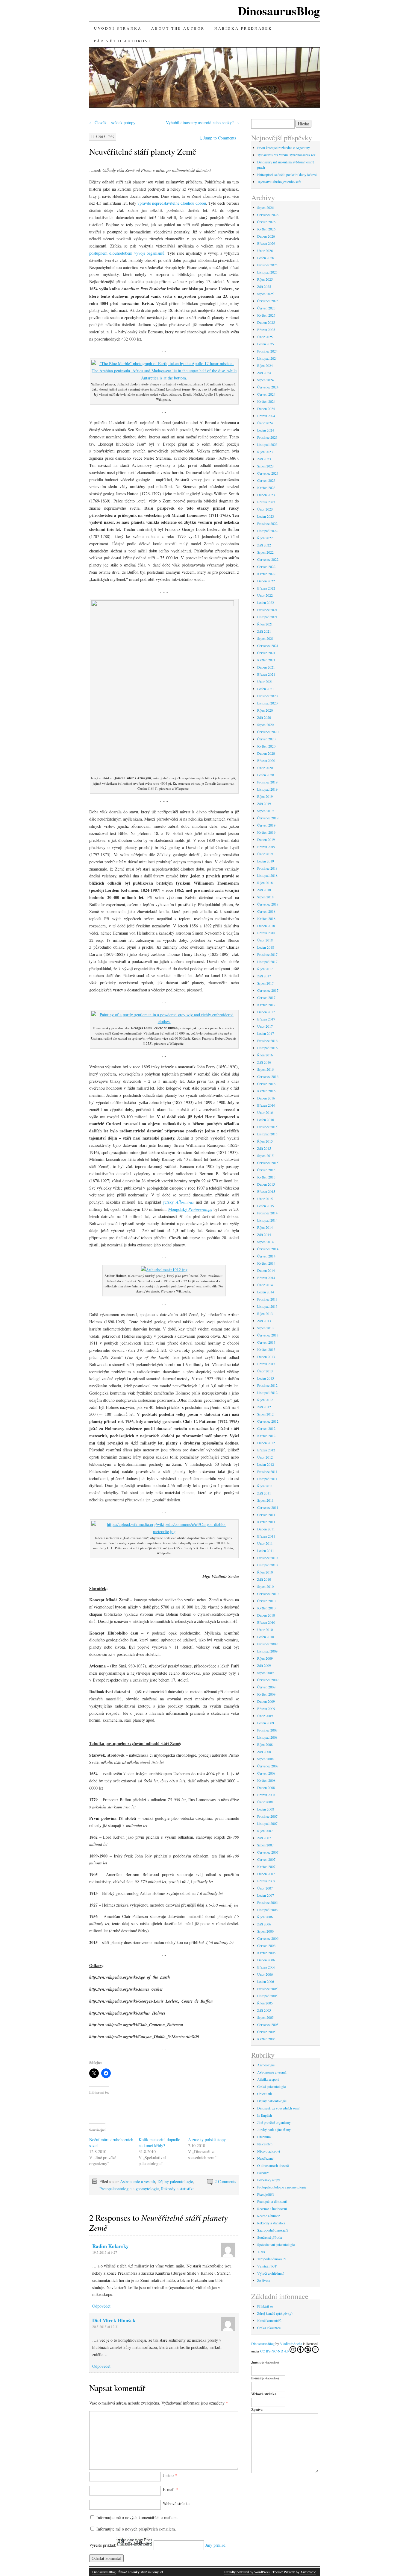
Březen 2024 (266, 416)
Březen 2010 (266, 1622)
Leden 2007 (266, 1895)
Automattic (308, 2572)
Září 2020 (264, 717)
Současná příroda (269, 2237)
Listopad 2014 (267, 1220)
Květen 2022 (266, 574)
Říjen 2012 (265, 1400)
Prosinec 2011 (267, 1471)
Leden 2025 (266, 344)
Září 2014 (264, 1234)
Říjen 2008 (265, 1744)
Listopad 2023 (267, 444)
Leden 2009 (266, 1723)
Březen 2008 (266, 1795)
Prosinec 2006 (267, 1902)
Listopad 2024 (267, 358)
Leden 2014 (266, 1292)
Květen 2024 (266, 401)
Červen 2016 (266, 1084)
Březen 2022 (266, 588)
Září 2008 (264, 1752)
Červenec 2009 (268, 1680)
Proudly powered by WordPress (247, 2572)
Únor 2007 (265, 1888)
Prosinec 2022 (267, 523)
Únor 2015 (265, 1199)
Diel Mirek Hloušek (114, 2320)
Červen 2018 (266, 911)
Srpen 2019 (265, 811)
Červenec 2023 (268, 473)
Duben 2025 (266, 322)
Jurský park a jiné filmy (274, 2130)
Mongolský (190, 1209)
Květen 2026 (266, 229)
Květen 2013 (266, 1349)
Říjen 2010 (265, 1572)
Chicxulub (265, 2094)
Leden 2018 (266, 947)
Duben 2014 (266, 1270)
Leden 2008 (266, 1809)
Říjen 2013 (265, 1313)
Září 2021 (264, 631)
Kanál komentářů (269, 2320)
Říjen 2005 (265, 2003)
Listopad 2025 (267, 272)
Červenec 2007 (268, 1852)
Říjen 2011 (265, 1486)
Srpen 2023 (265, 466)
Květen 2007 (266, 1866)
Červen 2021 (266, 653)
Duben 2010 (266, 1615)
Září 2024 (264, 373)
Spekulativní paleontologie (276, 2244)
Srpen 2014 (265, 1242)
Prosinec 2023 (267, 437)
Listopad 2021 (267, 617)
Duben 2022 (266, 581)
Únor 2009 (265, 1716)
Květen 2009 (266, 1694)
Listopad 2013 (267, 1306)
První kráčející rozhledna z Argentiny (284, 148)
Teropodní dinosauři (271, 2259)
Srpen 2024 (265, 380)
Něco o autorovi (269, 2151)
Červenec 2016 (268, 1076)
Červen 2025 (266, 308)
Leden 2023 (266, 516)
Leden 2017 (266, 1033)
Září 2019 (264, 804)
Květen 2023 (266, 487)
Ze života (264, 2280)
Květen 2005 (266, 2039)
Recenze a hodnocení (272, 2209)
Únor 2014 (265, 1285)
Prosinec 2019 (267, 782)
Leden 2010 (266, 1637)
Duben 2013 (266, 1357)
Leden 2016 (266, 1120)
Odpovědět (101, 2306)
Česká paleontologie (271, 2086)
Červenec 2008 (268, 1766)
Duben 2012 (266, 1443)
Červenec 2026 (268, 215)
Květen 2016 (266, 1091)
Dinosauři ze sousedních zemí (278, 2108)
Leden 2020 (266, 775)
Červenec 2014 (268, 1249)
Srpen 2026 (265, 207)
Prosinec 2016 (267, 1041)
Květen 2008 (266, 1780)
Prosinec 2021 (267, 610)
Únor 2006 (265, 1974)
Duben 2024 (266, 408)
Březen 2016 (266, 1105)
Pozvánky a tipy (269, 2180)
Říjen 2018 (265, 883)
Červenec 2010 (268, 1594)
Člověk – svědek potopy (112, 123)
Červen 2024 (266, 394)
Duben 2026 (266, 236)
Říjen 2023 (265, 452)
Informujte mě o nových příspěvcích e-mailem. (136, 2529)
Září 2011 (264, 1493)
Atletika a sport (268, 2079)
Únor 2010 (265, 1629)
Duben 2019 (266, 839)
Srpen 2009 (265, 1673)
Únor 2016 (265, 1112)
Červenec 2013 (268, 1335)
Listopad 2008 (267, 1737)
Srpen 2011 (265, 1500)
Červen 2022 (266, 566)
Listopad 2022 (267, 531)
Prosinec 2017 (267, 954)
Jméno (170, 2475)
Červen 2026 (266, 222)
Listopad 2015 (267, 1134)
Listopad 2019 (267, 789)
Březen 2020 (266, 760)
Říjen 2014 (265, 1227)
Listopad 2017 (267, 962)
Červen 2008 (266, 1773)
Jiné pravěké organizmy (274, 2122)
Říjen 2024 (265, 365)
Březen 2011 (266, 1536)
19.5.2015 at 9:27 (105, 2252)
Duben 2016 (266, 1098)
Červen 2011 (266, 1515)
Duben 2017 (266, 1012)
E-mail (170, 2489)
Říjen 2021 (265, 624)
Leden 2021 (266, 689)
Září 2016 (264, 1062)
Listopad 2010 (267, 1565)
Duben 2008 (266, 1787)
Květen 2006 (266, 1953)
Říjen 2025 (265, 279)
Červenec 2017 (268, 990)
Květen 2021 (266, 660)
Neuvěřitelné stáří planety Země (143, 151)
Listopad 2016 (267, 1048)
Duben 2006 (266, 1960)
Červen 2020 (266, 739)
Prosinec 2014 (267, 1213)
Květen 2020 (266, 746)
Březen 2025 (266, 329)
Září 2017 (264, 976)
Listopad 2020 (267, 703)
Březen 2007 (266, 1881)
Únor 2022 (265, 595)
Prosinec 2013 (267, 1299)
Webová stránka (176, 2503)
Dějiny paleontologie (175, 2181)
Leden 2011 (266, 1550)
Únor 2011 (265, 1543)
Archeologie (266, 2065)
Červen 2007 (266, 1859)
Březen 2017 (266, 1019)
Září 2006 (264, 1924)
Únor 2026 (265, 250)
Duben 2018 (266, 926)
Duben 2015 (266, 1184)
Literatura (264, 2137)
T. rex (261, 2252)
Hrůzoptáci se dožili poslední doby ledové (287, 174)
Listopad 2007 (267, 1823)
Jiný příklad (215, 2545)
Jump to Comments (218, 138)
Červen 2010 (266, 1601)
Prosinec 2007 (267, 1816)
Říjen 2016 (265, 1055)
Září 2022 (264, 545)
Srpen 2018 (265, 897)
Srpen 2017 (265, 983)
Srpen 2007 (265, 1845)
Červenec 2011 (268, 1507)
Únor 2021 (265, 681)
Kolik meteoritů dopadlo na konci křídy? (159, 2143)
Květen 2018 (266, 918)
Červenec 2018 (268, 904)
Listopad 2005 (267, 1996)
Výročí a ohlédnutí (270, 2273)
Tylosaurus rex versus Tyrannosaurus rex (286, 155)
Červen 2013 (266, 1342)
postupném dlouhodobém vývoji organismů (127, 253)
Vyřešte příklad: (103, 2545)
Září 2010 (264, 1579)
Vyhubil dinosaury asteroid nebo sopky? (202, 123)
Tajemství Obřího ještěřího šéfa (279, 182)
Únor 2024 (265, 423)
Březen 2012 (266, 1450)
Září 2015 (264, 1148)
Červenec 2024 (268, 387)
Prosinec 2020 (267, 696)
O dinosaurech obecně (273, 2165)
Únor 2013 (265, 1371)
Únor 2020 (265, 768)
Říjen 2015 (265, 1141)
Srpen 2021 (265, 638)
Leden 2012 (266, 1464)
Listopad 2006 (267, 1910)
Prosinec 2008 (267, 1730)
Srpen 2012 (265, 1414)
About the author (178, 28)
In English (265, 2115)
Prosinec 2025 (267, 265)
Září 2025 (264, 286)
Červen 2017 (266, 997)
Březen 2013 (266, 1364)
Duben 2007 (266, 1874)
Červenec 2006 (268, 1938)
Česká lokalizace (269, 2328)
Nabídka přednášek (243, 28)
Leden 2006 (266, 1981)
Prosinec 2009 (267, 1644)
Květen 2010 (266, 1608)
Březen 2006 (266, 1967)
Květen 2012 (266, 1436)
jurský (178, 1202)
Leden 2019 (266, 861)
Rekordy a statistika (178, 2189)
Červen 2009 (266, 1687)
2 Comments (225, 2181)
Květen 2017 (266, 1005)
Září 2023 (264, 459)
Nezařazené (265, 2158)
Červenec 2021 (268, 645)
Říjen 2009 (265, 1658)
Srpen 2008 (265, 1759)
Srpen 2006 (265, 1931)
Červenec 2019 (268, 818)
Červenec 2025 (268, 301)
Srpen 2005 (265, 2017)
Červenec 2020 (268, 732)
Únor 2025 (265, 337)
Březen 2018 (266, 933)
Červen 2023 (266, 480)
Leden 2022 (266, 602)
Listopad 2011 (267, 1479)
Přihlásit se (265, 2306)
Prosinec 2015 (267, 1127)
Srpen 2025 (265, 294)
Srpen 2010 (265, 1586)
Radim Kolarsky (110, 2246)
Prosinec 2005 (267, 1989)
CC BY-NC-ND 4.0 (274, 2351)
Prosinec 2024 (267, 351)
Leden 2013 (266, 1378)
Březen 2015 (266, 1191)
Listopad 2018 (267, 875)
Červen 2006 (266, 1945)
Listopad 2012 (267, 1392)
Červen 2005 (266, 2032)
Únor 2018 (265, 940)
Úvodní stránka (118, 28)
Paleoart (263, 2173)
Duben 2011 (266, 1529)
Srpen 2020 (265, 724)
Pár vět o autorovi (122, 41)
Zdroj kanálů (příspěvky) (275, 2313)
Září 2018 (264, 890)
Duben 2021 (266, 667)
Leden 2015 (266, 1206)
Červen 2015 (266, 1170)
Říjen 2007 (265, 1831)
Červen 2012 (266, 1428)
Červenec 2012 (268, 1421)
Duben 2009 (266, 1701)
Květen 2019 (266, 832)
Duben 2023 (266, 495)
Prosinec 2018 (267, 868)
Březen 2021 (266, 674)
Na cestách (265, 2144)
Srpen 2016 (265, 1069)
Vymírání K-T (267, 2266)
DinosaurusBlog (279, 11)
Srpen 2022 (265, 552)
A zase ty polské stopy (207, 2140)
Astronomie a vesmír (138, 2181)
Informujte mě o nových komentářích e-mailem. (137, 2517)
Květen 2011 (266, 1522)
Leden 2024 (266, 430)
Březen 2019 (266, 847)
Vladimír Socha (291, 2343)
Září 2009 (264, 1665)
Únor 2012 (265, 1457)
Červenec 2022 (268, 559)
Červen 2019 (266, 825)
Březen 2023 (266, 502)
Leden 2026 (266, 258)
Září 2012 (264, 1407)
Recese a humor (268, 2216)
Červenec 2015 (268, 1163)
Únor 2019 (265, 854)
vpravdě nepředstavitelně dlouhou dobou (172, 203)
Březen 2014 (266, 1278)
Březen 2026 (266, 243)
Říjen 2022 (265, 538)
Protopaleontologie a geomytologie (129, 2189)
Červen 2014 (266, 1256)
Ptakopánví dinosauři (272, 2201)
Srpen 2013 (265, 1328)
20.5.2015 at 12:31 (106, 2326)
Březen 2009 (266, 1708)
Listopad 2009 (267, 1651)
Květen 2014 (266, 1263)
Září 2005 (264, 2010)
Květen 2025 (266, 315)
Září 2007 (264, 1838)
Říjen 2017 (265, 969)
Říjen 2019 (265, 796)
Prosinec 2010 (267, 1558)
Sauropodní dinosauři (272, 2230)
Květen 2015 (266, 1177)
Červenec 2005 (268, 2024)
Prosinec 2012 (267, 1385)
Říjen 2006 (265, 1917)
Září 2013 (264, 1321)
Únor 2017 (265, 1026)
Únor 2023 (265, 509)
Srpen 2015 (265, 1155)
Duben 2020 (266, 753)
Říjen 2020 (265, 710)
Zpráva (257, 2409)
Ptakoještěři (265, 2194)
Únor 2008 (265, 1802)
